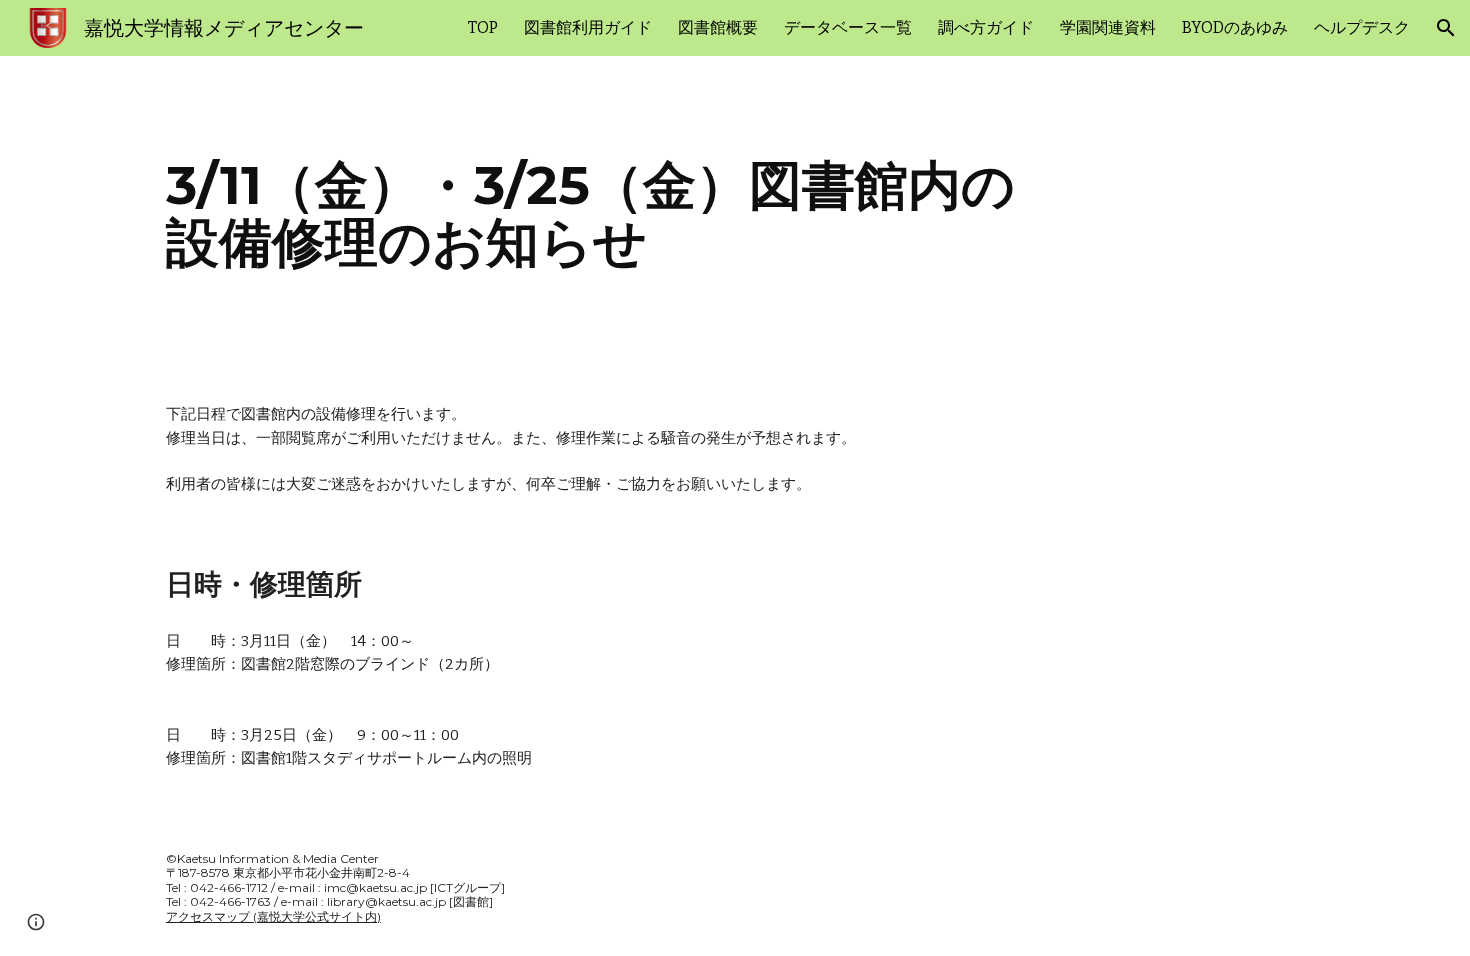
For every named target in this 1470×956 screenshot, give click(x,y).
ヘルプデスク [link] (1362, 27)
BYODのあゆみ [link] (1235, 27)
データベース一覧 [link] (848, 27)
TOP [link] (483, 27)
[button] (1446, 28)
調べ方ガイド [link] (986, 27)
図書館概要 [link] (718, 27)
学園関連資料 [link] (1108, 27)
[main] (735, 213)
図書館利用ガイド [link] (588, 27)
